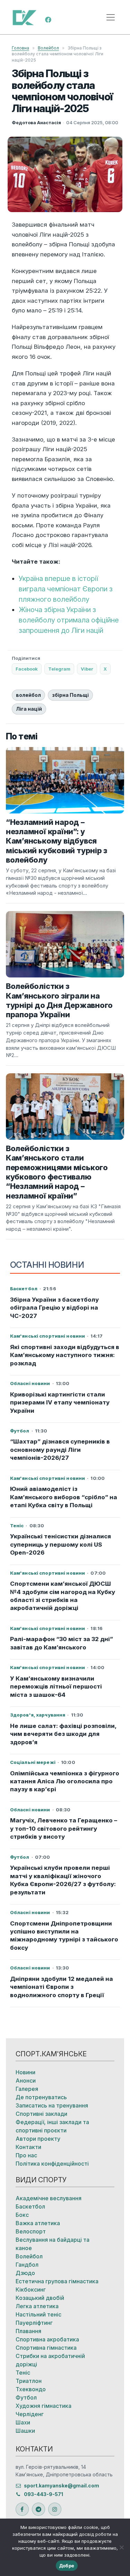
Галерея (27, 2089)
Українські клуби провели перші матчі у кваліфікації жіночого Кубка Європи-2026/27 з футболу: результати (63, 1880)
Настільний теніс (38, 2314)
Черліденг (30, 2414)
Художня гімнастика (44, 2406)
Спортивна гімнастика (46, 2348)
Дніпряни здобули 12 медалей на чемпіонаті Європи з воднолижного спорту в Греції (62, 1987)
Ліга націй (29, 709)
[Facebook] (48, 19)
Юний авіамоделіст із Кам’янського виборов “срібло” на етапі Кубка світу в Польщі (64, 1497)
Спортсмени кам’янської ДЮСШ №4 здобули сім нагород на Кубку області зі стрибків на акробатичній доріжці (63, 1596)
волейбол (28, 695)
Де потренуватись (41, 2097)
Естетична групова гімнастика (57, 2281)
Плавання (28, 2331)
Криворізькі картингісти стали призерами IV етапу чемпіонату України (60, 1403)
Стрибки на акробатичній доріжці (50, 2360)
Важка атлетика (38, 2223)
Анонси (26, 2081)
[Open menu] (111, 17)
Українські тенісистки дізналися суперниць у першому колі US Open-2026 (60, 1544)
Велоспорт (31, 2231)
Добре (67, 2566)
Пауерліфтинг (34, 2323)
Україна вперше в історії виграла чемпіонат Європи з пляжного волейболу (66, 589)
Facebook (27, 669)
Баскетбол (30, 2206)
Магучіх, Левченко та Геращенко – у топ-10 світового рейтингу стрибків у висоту (64, 1828)
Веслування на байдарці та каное (53, 2244)
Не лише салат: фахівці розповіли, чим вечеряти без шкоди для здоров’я (63, 1734)
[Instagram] (55, 2509)
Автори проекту (38, 2139)
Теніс (23, 2373)
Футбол (26, 2397)
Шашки (25, 2431)
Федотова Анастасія (36, 122)
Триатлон (29, 2381)
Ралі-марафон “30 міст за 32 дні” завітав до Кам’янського (62, 1643)
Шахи (23, 2422)
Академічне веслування (49, 2198)
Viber (87, 669)
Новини (25, 2072)
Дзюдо (25, 2273)
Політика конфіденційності (52, 2164)
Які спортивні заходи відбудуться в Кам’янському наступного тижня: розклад (65, 1355)
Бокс (22, 2215)
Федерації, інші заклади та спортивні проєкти (52, 2126)
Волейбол (48, 48)
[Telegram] (38, 2509)
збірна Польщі (70, 695)
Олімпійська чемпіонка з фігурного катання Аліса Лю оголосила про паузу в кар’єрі (65, 1781)
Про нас (26, 2155)
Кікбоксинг (31, 2290)
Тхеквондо (31, 2389)
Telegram (59, 669)
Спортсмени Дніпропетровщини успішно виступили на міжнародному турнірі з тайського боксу (64, 1936)
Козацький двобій (40, 2298)
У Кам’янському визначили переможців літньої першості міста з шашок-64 (56, 1687)
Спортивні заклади (41, 2114)
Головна (20, 48)
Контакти (28, 2147)
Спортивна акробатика (47, 2339)
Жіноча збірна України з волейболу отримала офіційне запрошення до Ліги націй (69, 620)
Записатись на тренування (52, 2105)
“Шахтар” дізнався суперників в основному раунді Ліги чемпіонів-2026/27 (60, 1450)
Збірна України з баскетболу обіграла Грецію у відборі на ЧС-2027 (54, 1308)
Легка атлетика (37, 2306)
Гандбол (27, 2265)
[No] (121, 2547)
